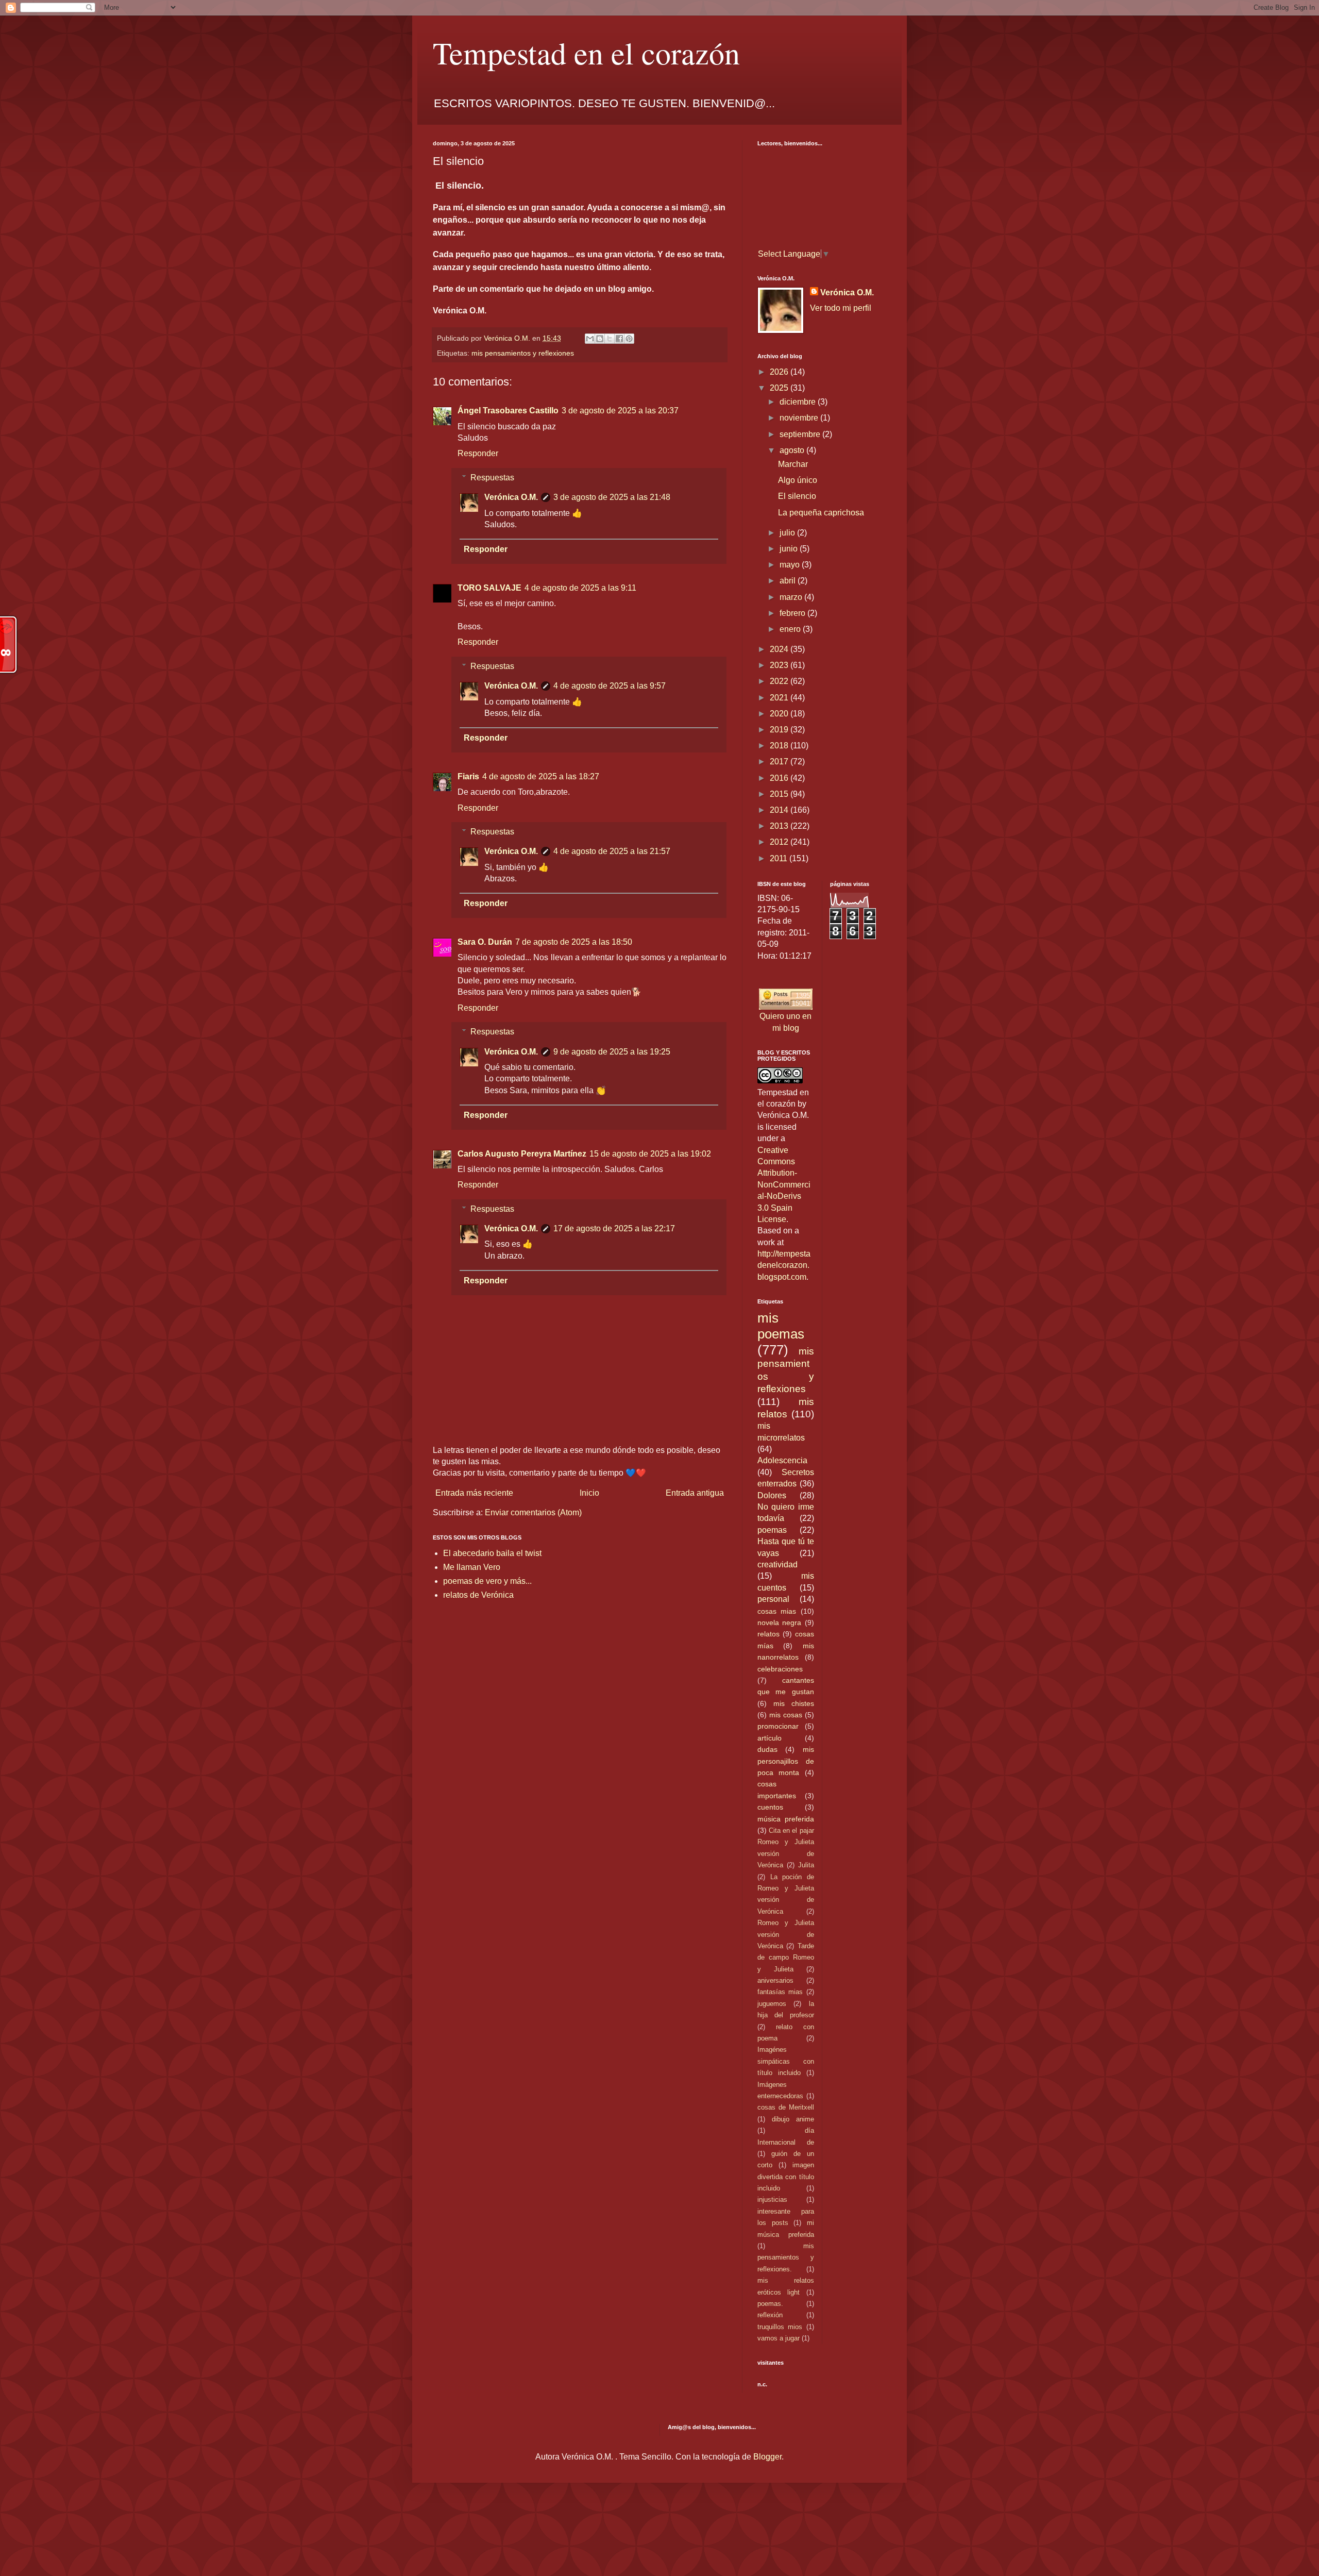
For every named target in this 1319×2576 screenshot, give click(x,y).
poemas (772, 1530)
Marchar (793, 464)
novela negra (779, 1622)
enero (791, 629)
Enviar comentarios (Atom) (533, 1512)
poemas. (770, 2304)
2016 (780, 778)
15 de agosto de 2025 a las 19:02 (650, 1154)
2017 (780, 762)
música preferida (786, 1819)
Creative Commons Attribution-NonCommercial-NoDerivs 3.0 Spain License (784, 1185)
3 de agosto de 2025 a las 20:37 (620, 411)
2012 (780, 842)
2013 (780, 826)
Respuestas (492, 478)
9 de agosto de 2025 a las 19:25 (612, 1052)
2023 (780, 665)
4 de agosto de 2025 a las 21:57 (612, 851)
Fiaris (468, 776)
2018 (780, 746)
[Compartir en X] (610, 339)
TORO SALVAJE (489, 588)
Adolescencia (782, 1460)
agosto (793, 450)
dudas (767, 1749)
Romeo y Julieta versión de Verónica (786, 1934)
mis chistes (794, 1703)
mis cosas (786, 1715)
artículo (770, 1738)
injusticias (772, 2199)
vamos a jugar (779, 2338)
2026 (780, 372)
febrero (793, 613)
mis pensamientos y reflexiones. (786, 2257)
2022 (780, 681)
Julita (806, 1865)
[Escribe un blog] (600, 339)
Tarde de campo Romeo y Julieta (786, 1958)
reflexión (770, 2315)
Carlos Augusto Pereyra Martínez (522, 1154)
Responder (478, 453)
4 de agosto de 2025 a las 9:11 (580, 588)
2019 (780, 730)
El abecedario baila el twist (492, 1553)
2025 (780, 388)
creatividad (777, 1565)
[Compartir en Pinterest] (629, 339)
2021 (780, 698)
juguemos (772, 2004)
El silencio (797, 496)
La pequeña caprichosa (821, 513)
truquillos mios (780, 2327)
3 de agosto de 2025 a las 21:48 (612, 497)
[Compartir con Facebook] (619, 339)
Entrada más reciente (474, 1493)
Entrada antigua (695, 1493)
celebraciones (780, 1669)
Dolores (772, 1495)
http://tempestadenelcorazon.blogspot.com (784, 1265)
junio (790, 549)
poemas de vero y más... (487, 1581)
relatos (768, 1634)
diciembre (799, 402)
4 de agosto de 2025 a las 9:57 (610, 686)
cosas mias (777, 1611)
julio (788, 533)
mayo (791, 565)
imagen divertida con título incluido (786, 2177)
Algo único (798, 480)
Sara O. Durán (485, 942)
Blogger (767, 2457)
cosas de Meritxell (786, 2107)
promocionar (778, 1726)
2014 (780, 810)
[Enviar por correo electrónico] (590, 339)
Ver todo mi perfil (841, 308)
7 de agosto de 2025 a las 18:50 (574, 942)
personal (773, 1599)
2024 (780, 649)
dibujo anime (793, 2119)
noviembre (800, 418)
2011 (780, 858)
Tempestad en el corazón (586, 53)
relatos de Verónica (478, 1595)
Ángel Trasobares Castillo (508, 411)
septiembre (801, 434)
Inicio (589, 1493)
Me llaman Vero (472, 1567)
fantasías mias (780, 1992)
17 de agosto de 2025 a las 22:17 (614, 1228)
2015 (780, 794)
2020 (780, 714)
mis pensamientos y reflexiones (523, 353)
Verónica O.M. (511, 497)
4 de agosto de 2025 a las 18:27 (541, 776)
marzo (792, 597)
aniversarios (775, 1980)
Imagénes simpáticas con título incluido (786, 2061)
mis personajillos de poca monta (786, 1761)
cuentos (770, 1807)
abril (789, 581)
